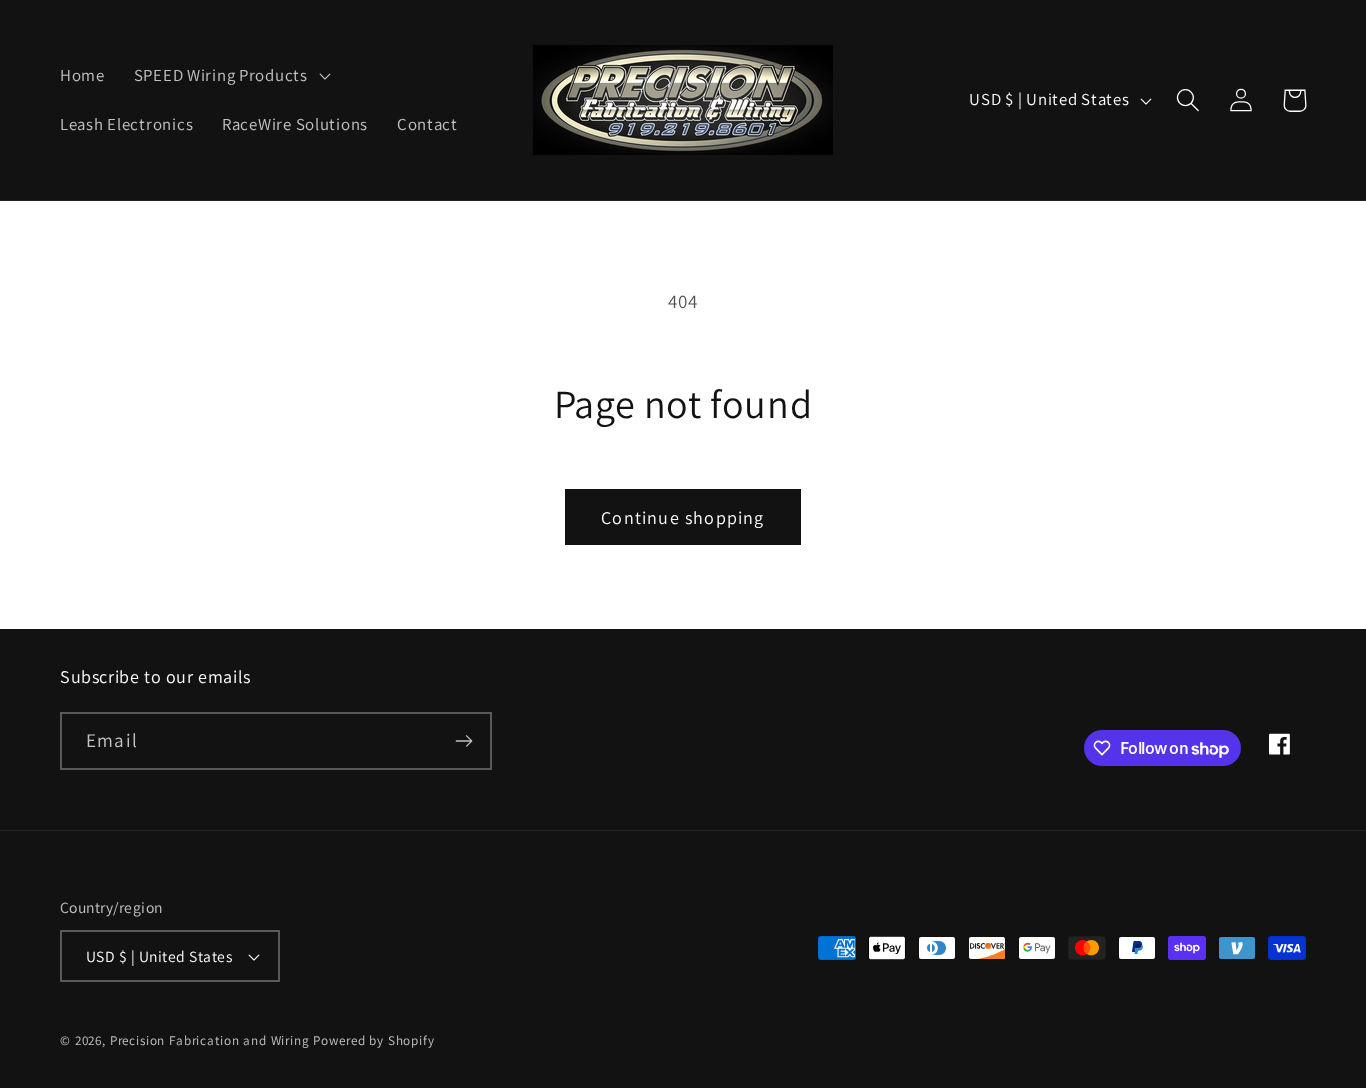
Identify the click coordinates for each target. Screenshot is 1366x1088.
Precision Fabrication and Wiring (210, 1040)
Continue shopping (682, 517)
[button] (229, 75)
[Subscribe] (463, 741)
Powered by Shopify (373, 1040)
